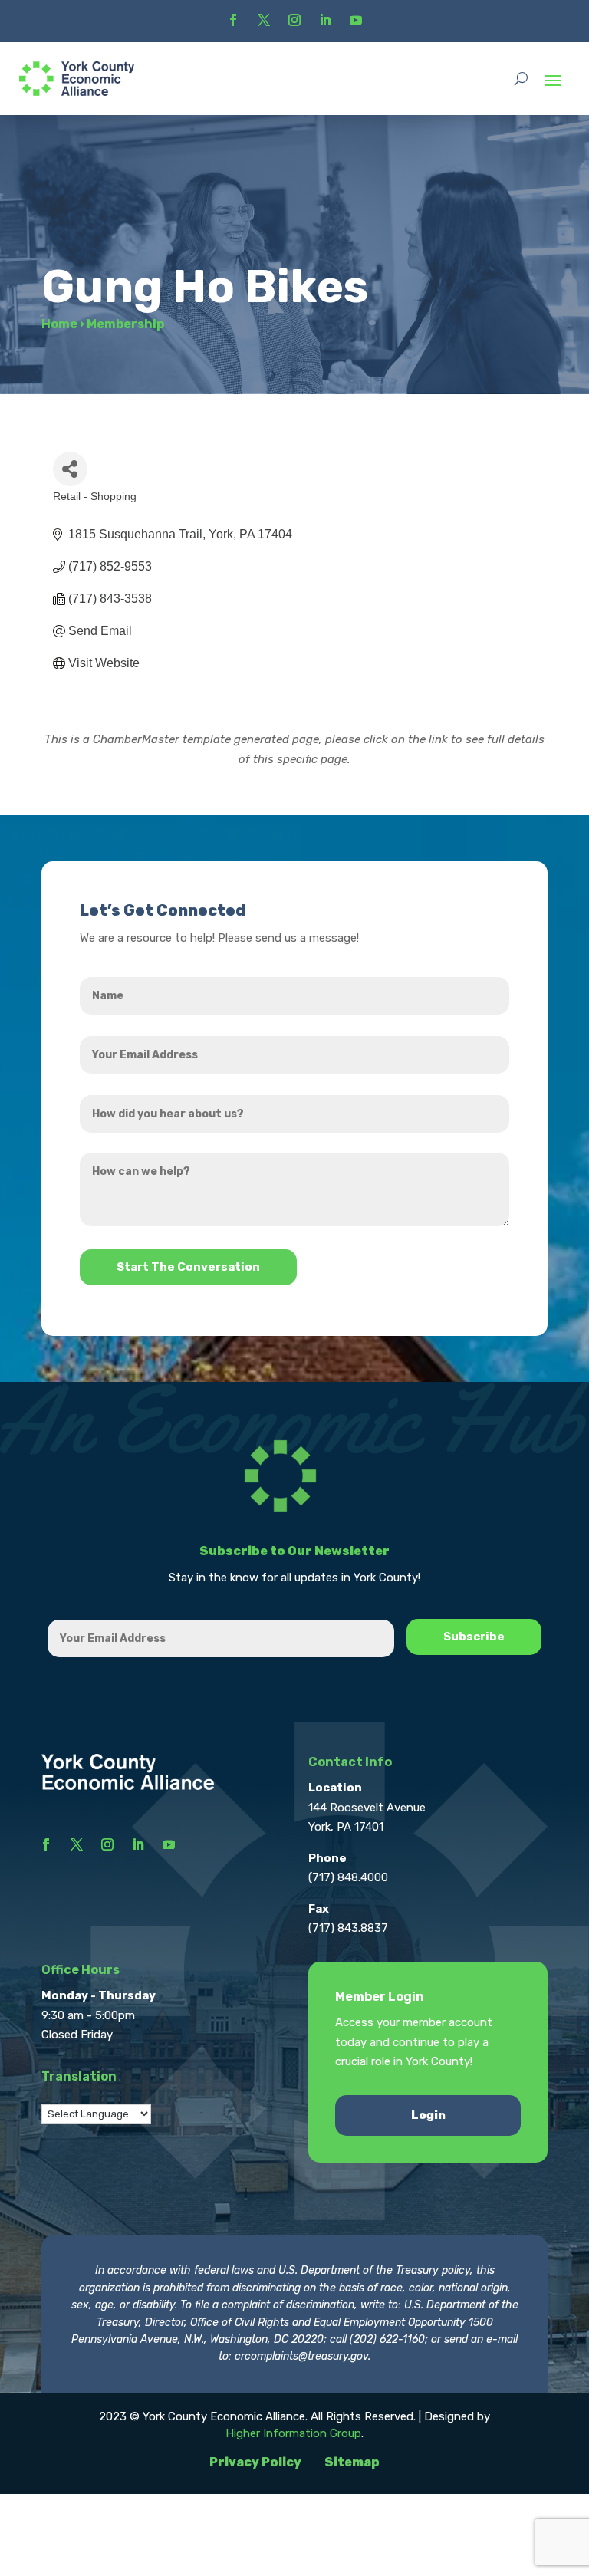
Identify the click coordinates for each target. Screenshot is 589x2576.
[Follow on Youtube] (356, 20)
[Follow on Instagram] (294, 20)
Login (428, 2115)
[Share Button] (70, 469)
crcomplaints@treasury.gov (301, 2356)
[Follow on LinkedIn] (325, 20)
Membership (125, 324)
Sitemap (352, 2462)
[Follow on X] (264, 20)
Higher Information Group (293, 2433)
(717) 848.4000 (348, 1877)
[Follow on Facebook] (233, 20)
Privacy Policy (255, 2462)
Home (59, 324)
